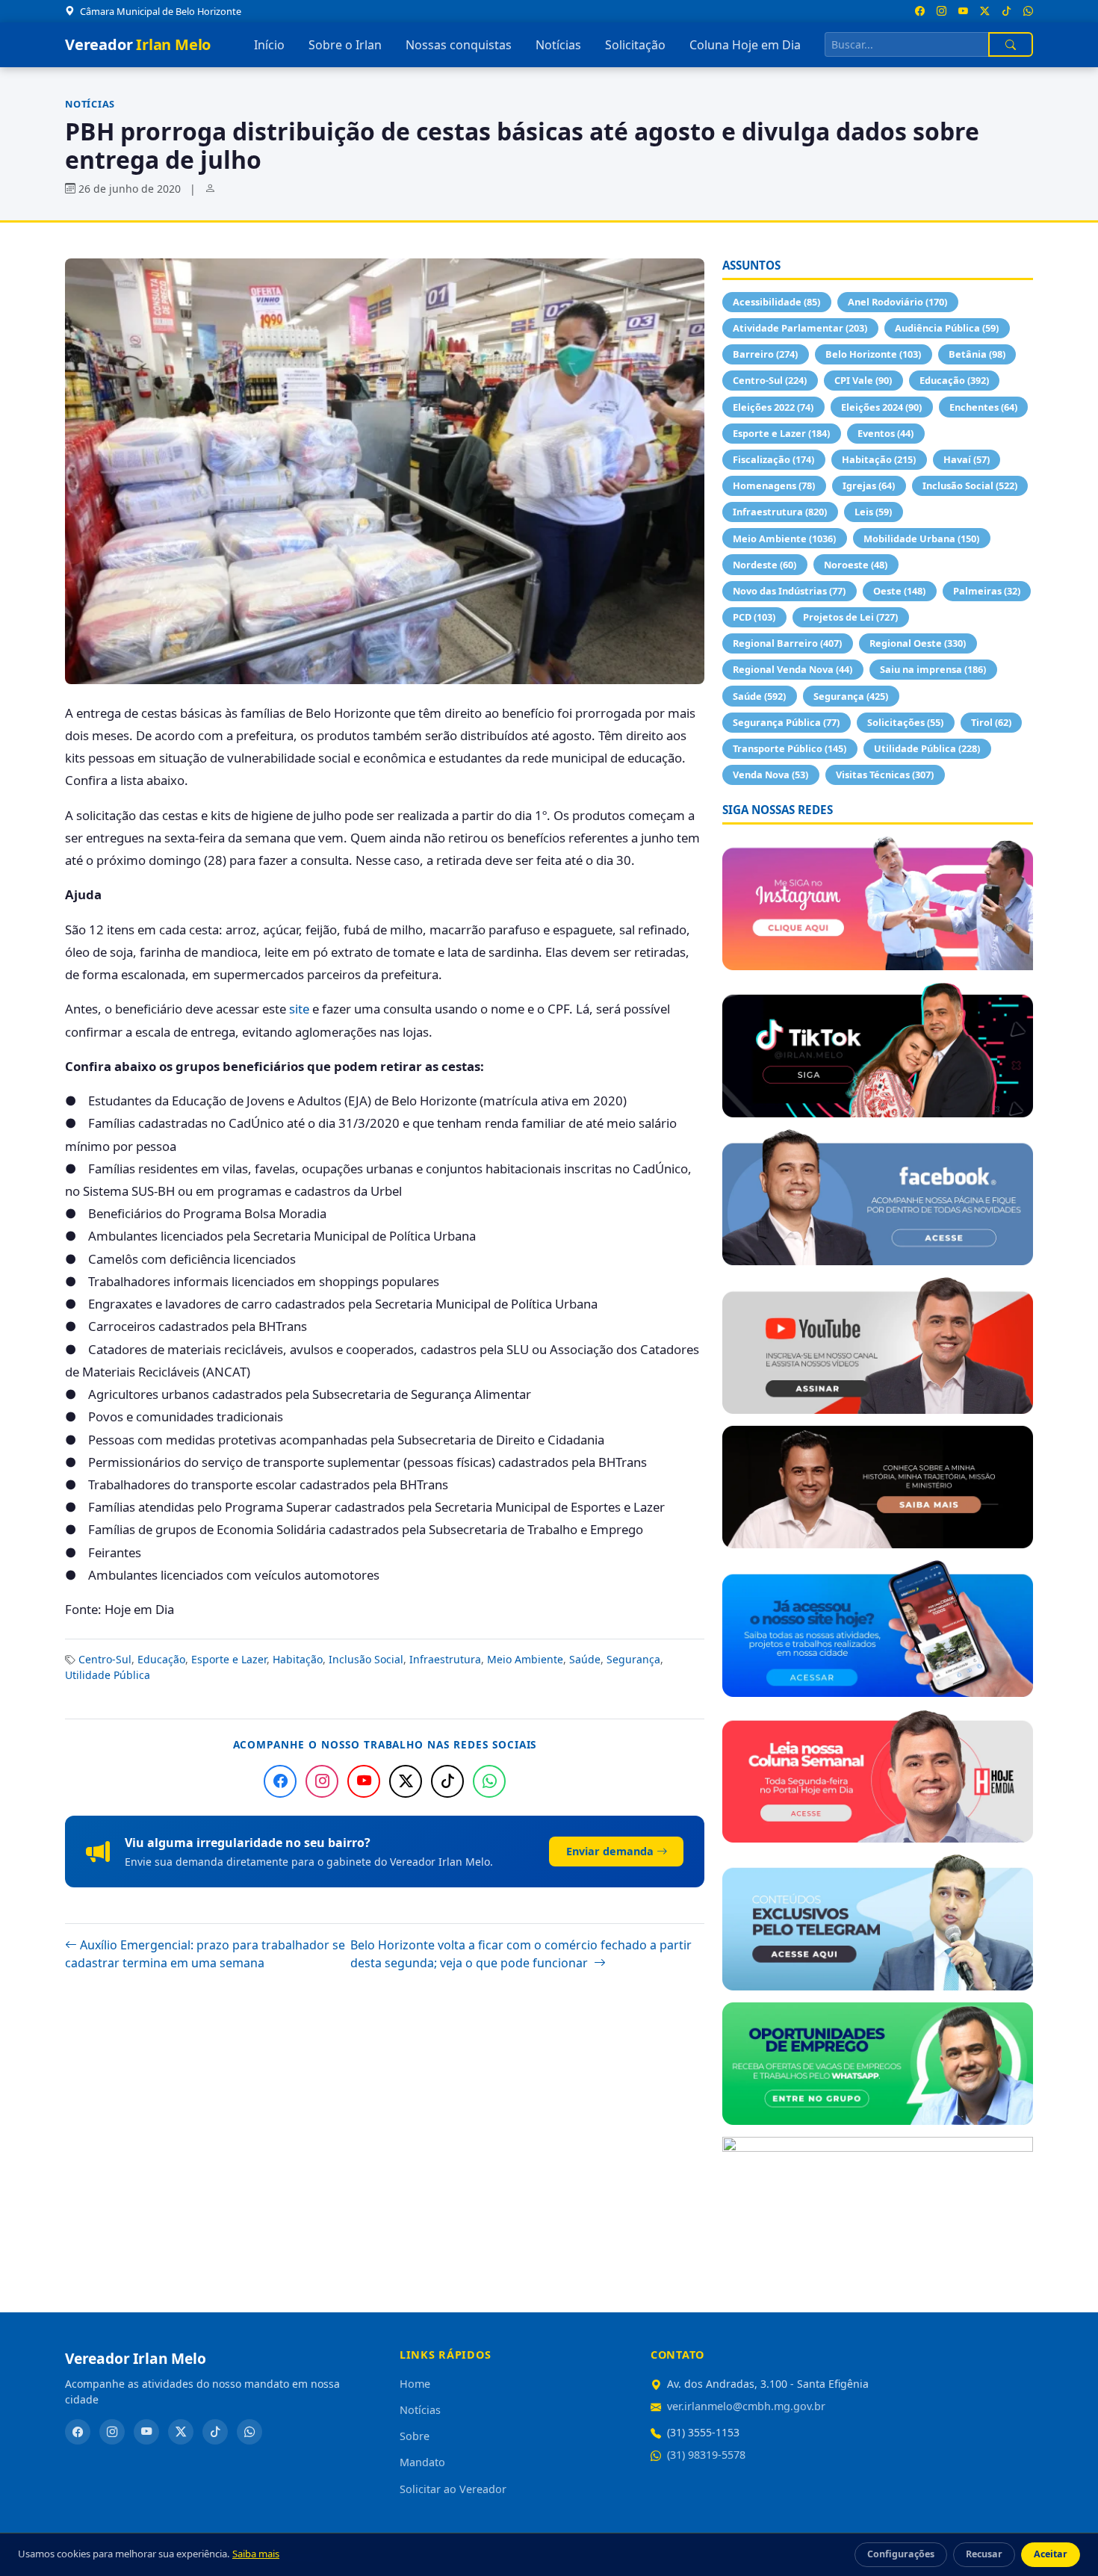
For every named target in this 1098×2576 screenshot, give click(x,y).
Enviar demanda (610, 1851)
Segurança (633, 1659)
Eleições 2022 (773, 407)
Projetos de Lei (850, 617)
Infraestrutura (445, 1659)
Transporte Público (790, 748)
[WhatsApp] (489, 1781)
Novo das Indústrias (789, 591)
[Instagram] (322, 1781)
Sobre (415, 2436)
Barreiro (765, 354)
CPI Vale (863, 380)
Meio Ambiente (525, 1659)
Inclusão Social (366, 1659)
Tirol (991, 722)
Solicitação (635, 45)
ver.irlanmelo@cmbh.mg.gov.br (746, 2406)
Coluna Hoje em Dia (745, 45)
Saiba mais (256, 2554)
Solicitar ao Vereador (453, 2489)
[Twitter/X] (406, 1781)
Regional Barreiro (787, 643)
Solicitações (905, 722)
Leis (873, 512)
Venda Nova (770, 775)
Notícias (558, 45)
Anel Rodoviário (897, 302)
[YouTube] (364, 1781)
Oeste (899, 591)
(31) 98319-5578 (706, 2455)
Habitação (298, 1659)
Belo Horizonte (873, 354)
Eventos (885, 433)
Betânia (977, 354)
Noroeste (856, 565)
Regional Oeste (918, 643)
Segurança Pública (786, 722)
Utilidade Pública (108, 1675)
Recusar (984, 2554)
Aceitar (1051, 2554)
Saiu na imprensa (933, 669)
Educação (161, 1659)
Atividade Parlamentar (800, 328)
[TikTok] (447, 1781)
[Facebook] (280, 1781)
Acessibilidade (776, 302)
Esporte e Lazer (229, 1659)
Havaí (967, 459)
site (299, 1009)
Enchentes (983, 407)
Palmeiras (987, 591)
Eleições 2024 (881, 407)
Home (415, 2384)
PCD (754, 617)
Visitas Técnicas (885, 775)
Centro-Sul (105, 1659)
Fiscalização (773, 459)
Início (269, 45)
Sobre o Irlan (345, 45)
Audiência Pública (947, 328)
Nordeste (764, 565)
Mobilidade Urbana (921, 539)
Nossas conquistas (459, 45)
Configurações (901, 2554)
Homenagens (774, 485)
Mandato (422, 2462)
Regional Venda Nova (793, 669)
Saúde (585, 1659)
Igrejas (869, 485)
